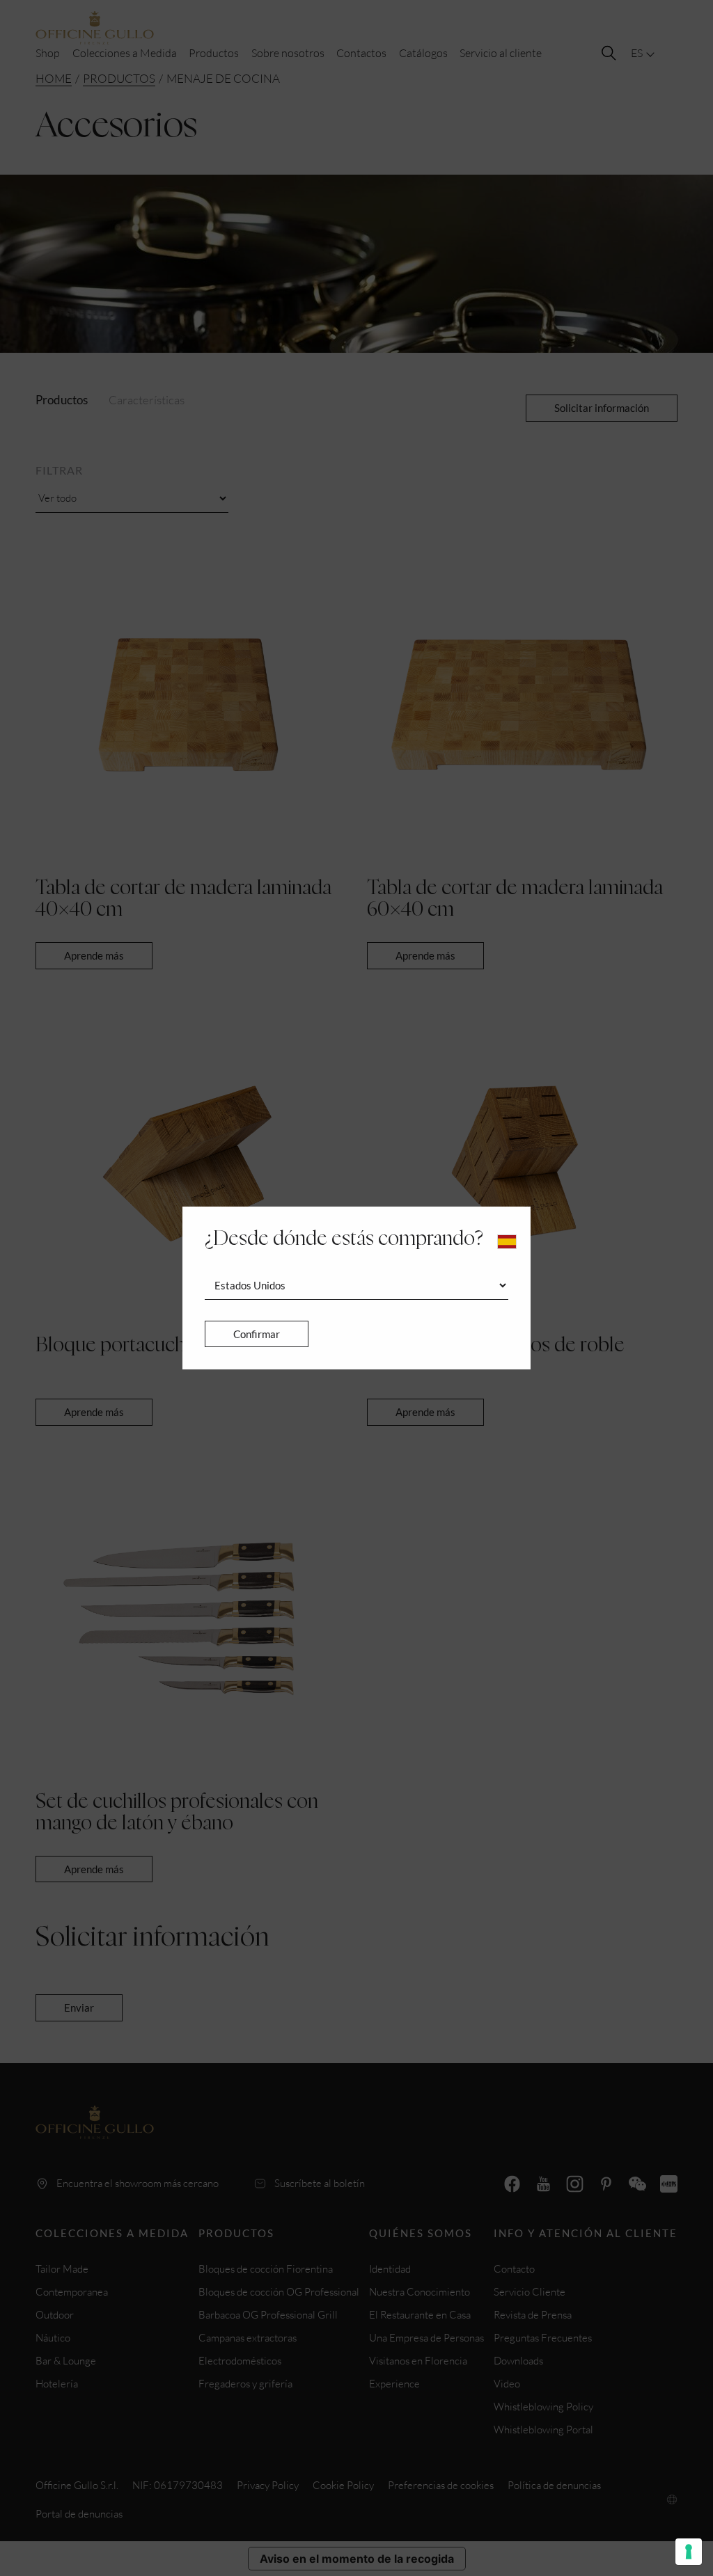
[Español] (507, 1242)
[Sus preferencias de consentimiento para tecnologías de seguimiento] (689, 2552)
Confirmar (257, 1334)
